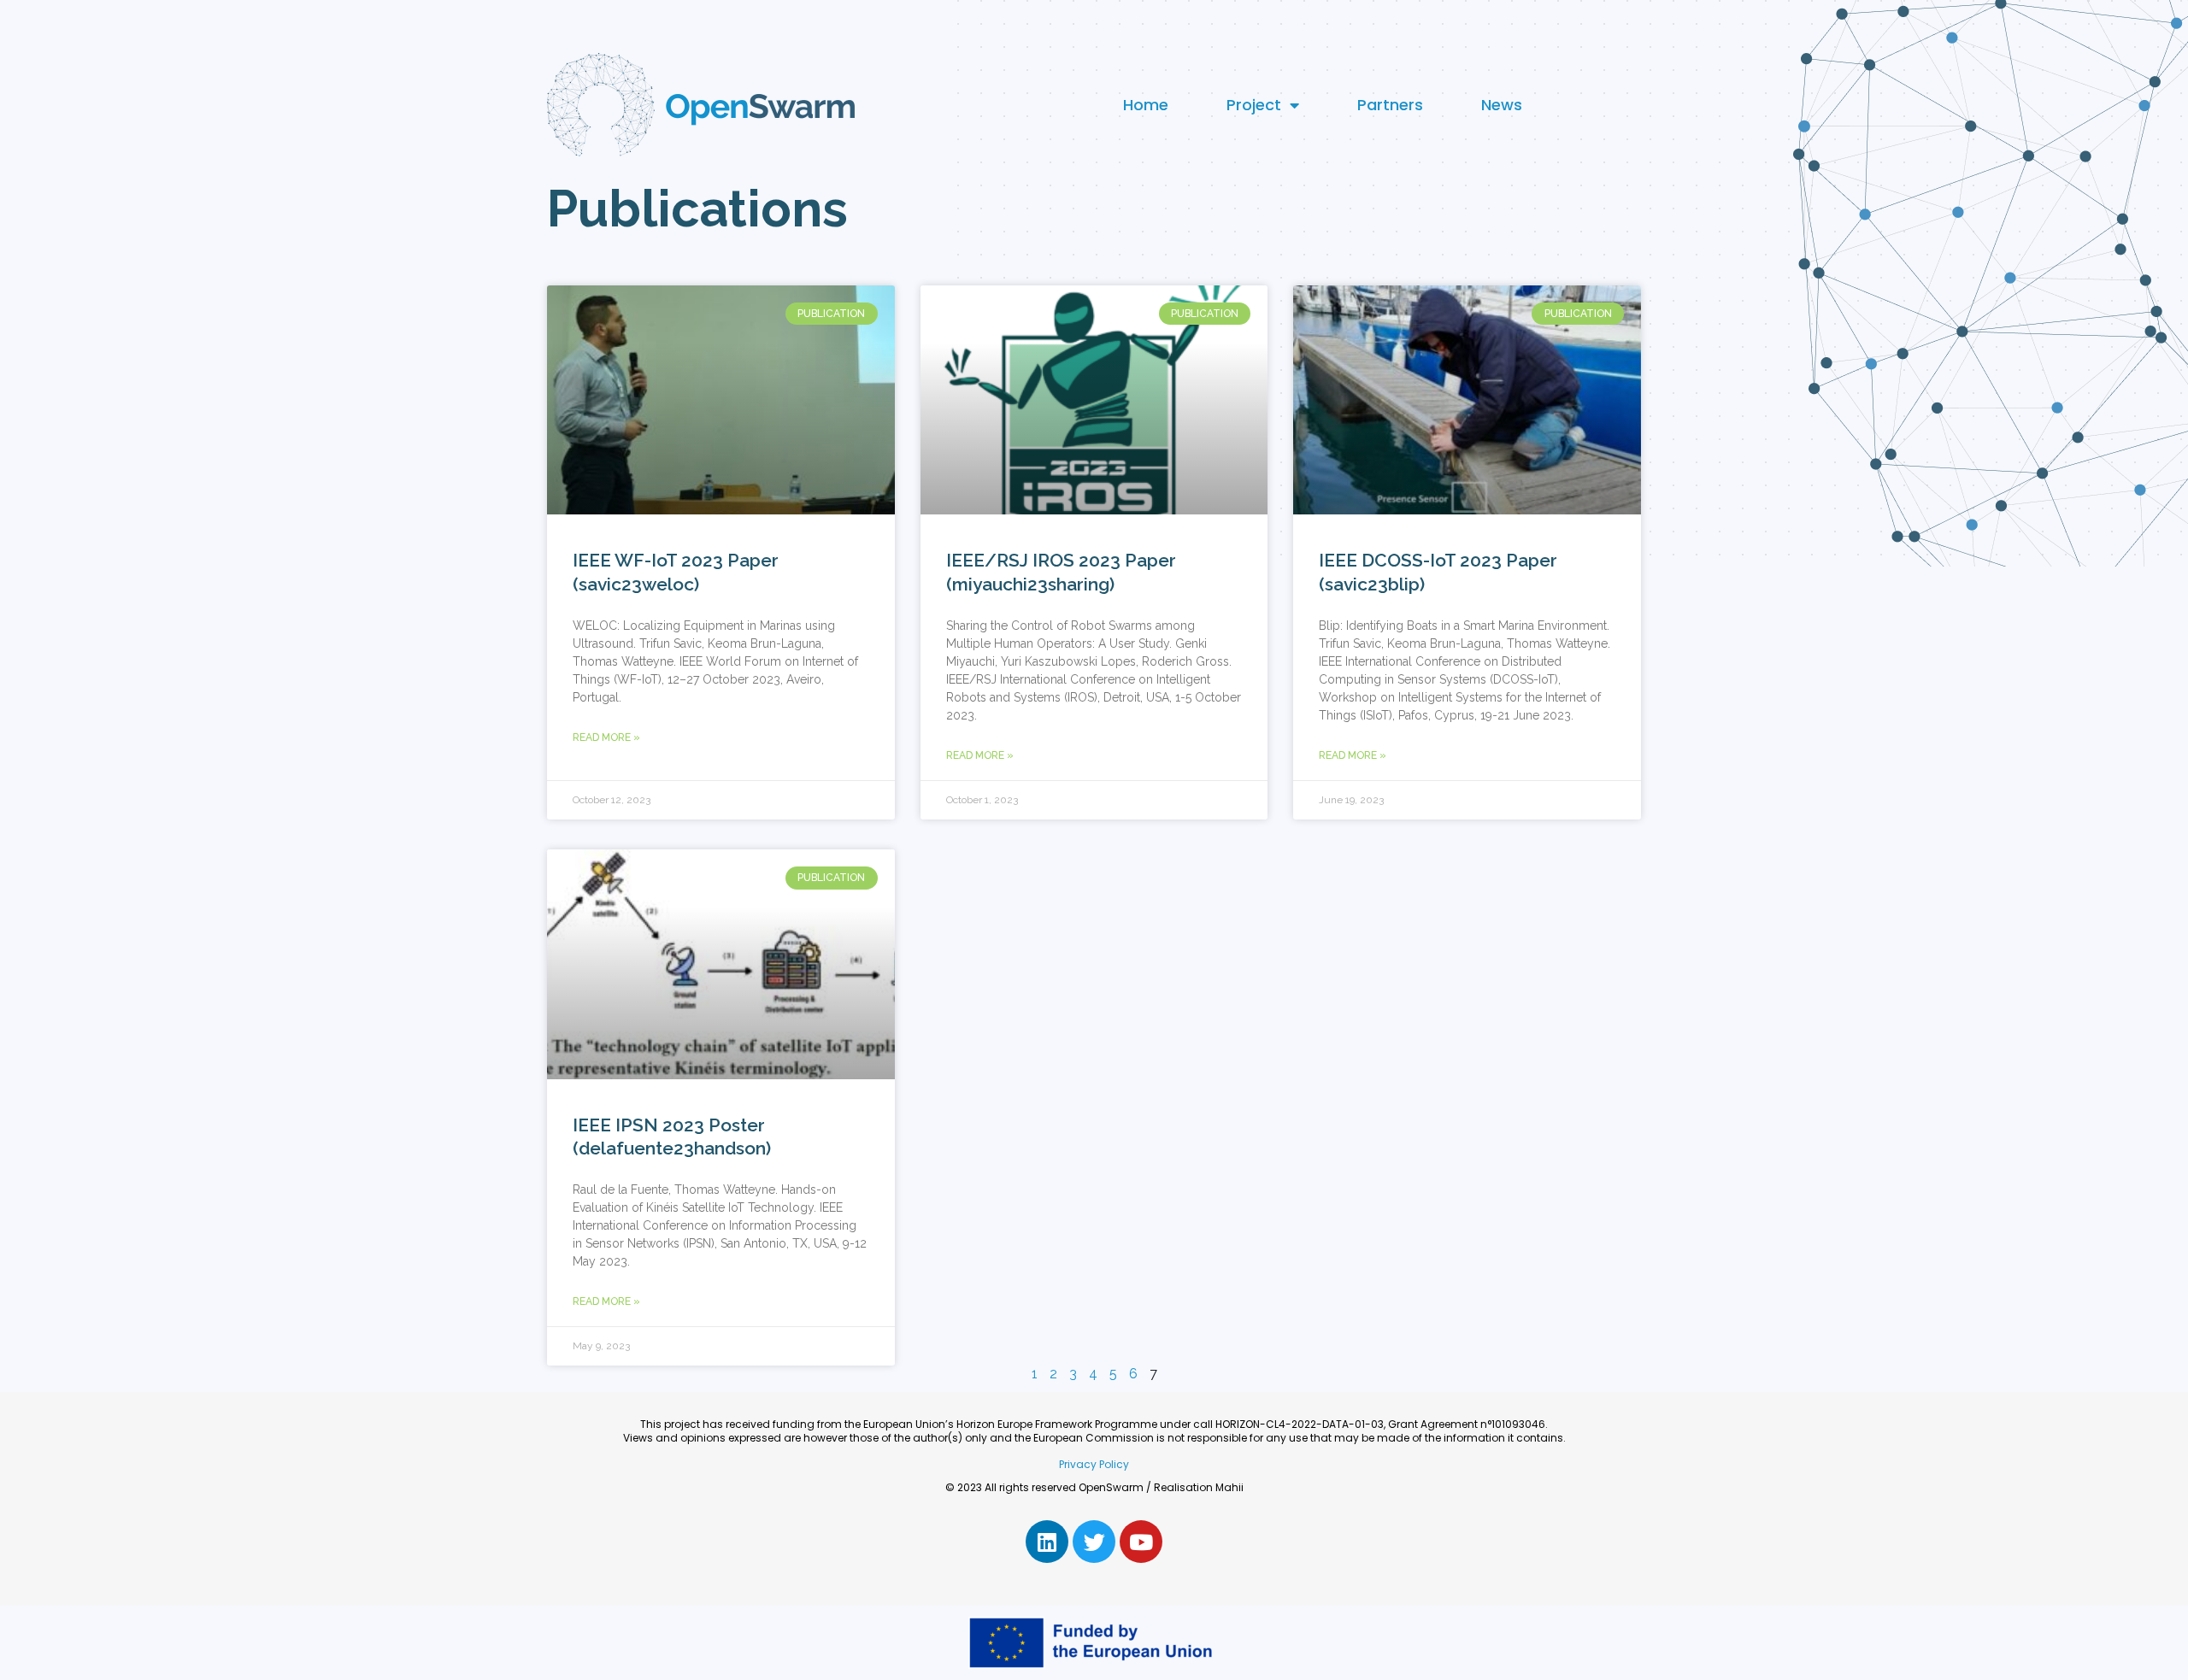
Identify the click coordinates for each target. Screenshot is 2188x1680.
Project (1254, 105)
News (1502, 105)
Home (1146, 105)
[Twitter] (1094, 1542)
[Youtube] (1141, 1542)
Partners (1390, 105)
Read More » (606, 737)
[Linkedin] (1047, 1542)
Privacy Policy (1094, 1464)
